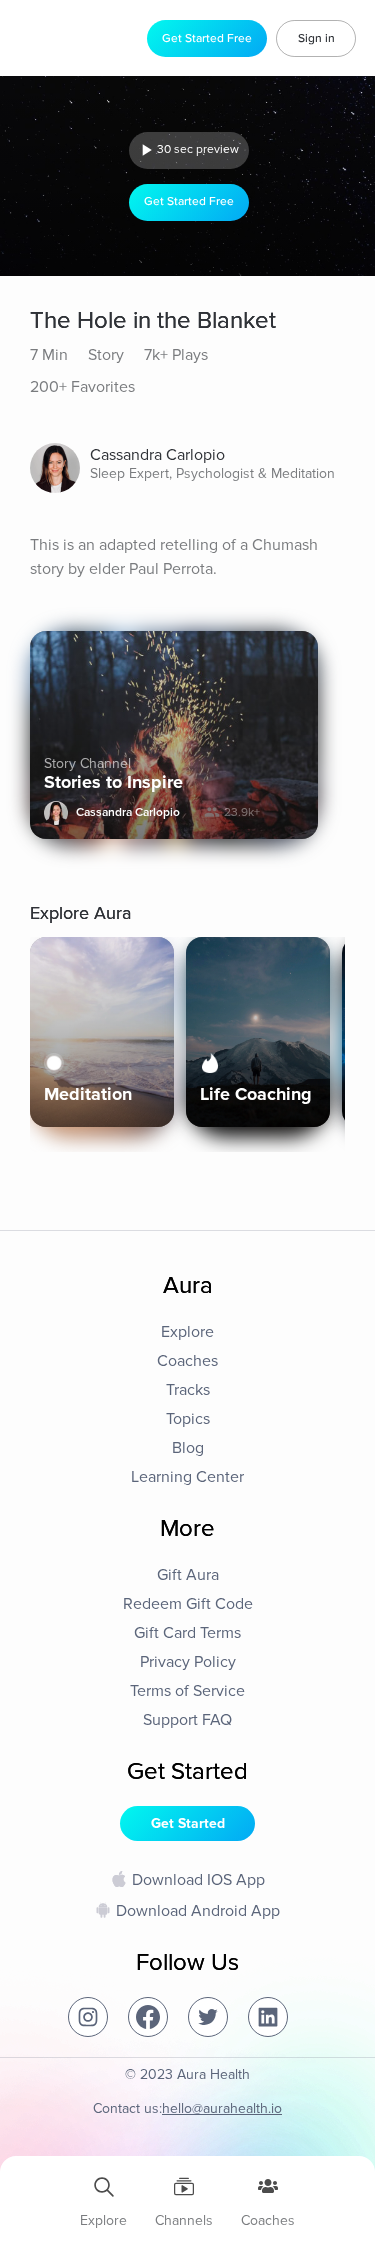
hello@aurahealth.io (222, 2108)
